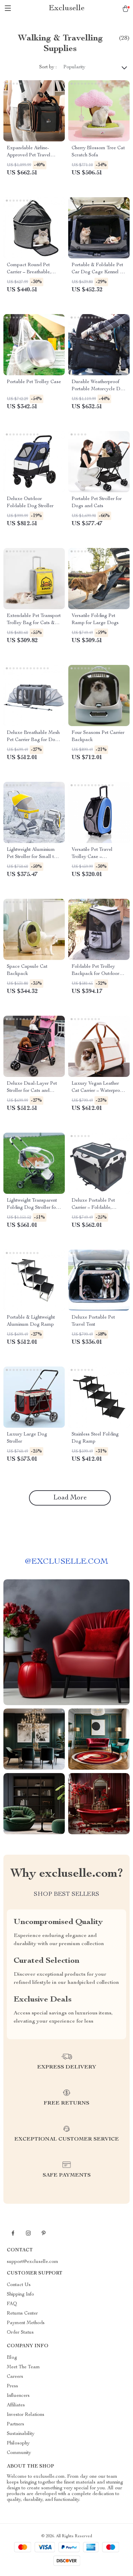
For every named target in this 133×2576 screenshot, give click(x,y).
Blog (12, 2358)
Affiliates (16, 2405)
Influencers (18, 2396)
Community (19, 2453)
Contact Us (19, 2285)
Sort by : (48, 67)
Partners (16, 2424)
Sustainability (21, 2434)
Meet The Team (23, 2367)
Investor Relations (26, 2415)
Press (12, 2386)
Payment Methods (26, 2323)
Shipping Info (20, 2295)
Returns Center (22, 2314)
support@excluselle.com (33, 2262)
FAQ (12, 2304)
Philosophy (18, 2443)
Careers (15, 2377)
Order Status (20, 2333)
